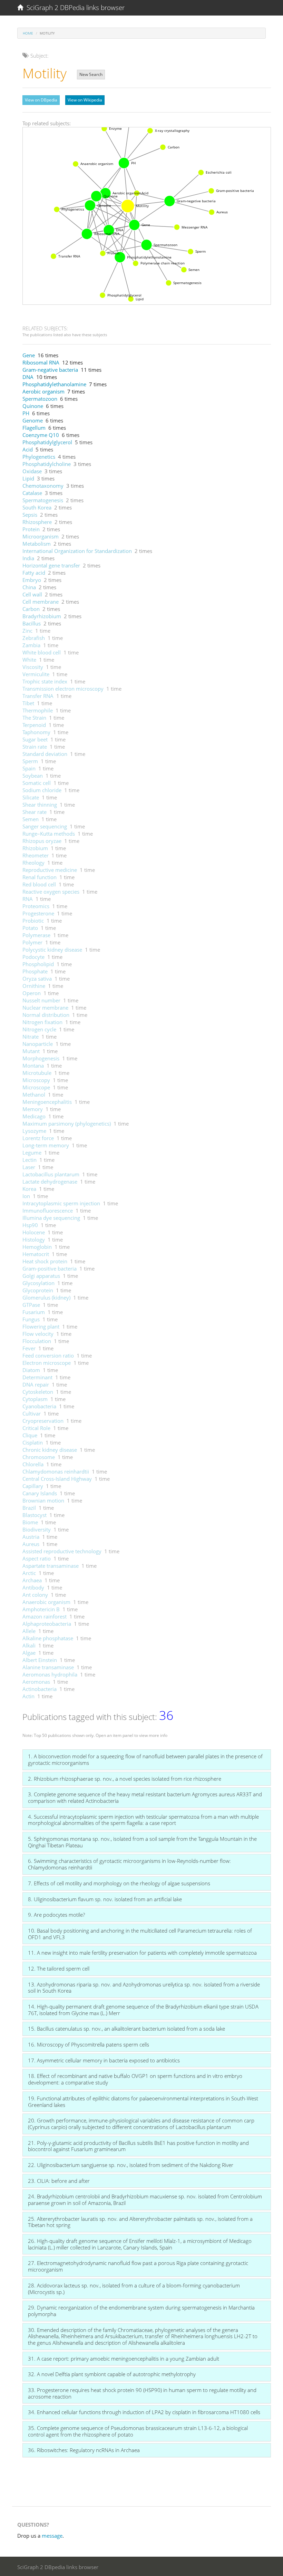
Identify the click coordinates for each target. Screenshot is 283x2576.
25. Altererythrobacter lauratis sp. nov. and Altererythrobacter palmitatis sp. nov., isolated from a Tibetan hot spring (140, 2222)
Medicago (34, 1116)
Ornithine (34, 986)
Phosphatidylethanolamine (54, 384)
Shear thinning (40, 805)
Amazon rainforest (45, 1616)
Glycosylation (38, 1283)
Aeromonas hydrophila (50, 1674)
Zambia (31, 645)
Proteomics (36, 906)
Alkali (29, 1645)
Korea (29, 1189)
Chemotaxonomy (43, 486)
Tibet (28, 703)
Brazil (29, 1508)
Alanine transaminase (48, 1667)
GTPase (31, 1305)
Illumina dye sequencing (51, 1218)
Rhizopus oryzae (42, 841)
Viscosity (33, 667)
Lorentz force (38, 1138)
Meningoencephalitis (47, 1102)
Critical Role (36, 1428)
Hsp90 (30, 1225)
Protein (31, 529)
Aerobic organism (43, 391)
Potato (30, 928)
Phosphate (35, 971)
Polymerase (36, 935)
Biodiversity (37, 1529)
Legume (32, 1153)
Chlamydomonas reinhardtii (56, 1471)
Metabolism (37, 544)
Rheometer (36, 855)
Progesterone (38, 913)
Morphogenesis (41, 1058)
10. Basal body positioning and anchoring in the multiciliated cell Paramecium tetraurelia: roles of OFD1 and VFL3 (140, 1934)
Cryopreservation (43, 1421)
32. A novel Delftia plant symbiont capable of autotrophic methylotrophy (112, 2374)
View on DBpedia (41, 100)
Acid (28, 449)
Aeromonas (36, 1682)
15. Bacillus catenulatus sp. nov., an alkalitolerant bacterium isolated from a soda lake (126, 2029)
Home (28, 33)
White (29, 660)
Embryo (32, 580)
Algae (29, 1653)
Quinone (33, 406)
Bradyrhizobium (42, 616)
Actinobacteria (40, 1689)
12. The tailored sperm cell (59, 1969)
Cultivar (32, 1413)
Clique (30, 1435)
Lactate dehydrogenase (50, 1182)
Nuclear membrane (45, 1008)
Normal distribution (46, 1015)
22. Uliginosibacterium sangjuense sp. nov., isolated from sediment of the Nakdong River (131, 2165)
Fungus (31, 1319)
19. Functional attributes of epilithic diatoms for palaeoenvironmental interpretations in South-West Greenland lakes (143, 2102)
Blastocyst (35, 1515)
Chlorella (33, 1464)
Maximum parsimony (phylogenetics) (67, 1124)
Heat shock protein (45, 1261)
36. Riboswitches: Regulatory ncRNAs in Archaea (84, 2450)
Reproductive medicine (50, 870)
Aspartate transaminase (51, 1566)
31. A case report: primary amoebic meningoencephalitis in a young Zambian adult (124, 2359)
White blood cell (42, 652)
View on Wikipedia (85, 100)
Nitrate (31, 1037)
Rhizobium (35, 848)
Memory (33, 1109)
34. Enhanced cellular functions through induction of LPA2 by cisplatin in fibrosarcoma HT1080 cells (144, 2412)
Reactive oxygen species (51, 892)
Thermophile (38, 710)
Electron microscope (47, 1363)
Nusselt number (41, 1000)
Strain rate (35, 747)
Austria (31, 1537)
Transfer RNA (38, 696)
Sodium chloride (42, 790)
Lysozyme (34, 1131)
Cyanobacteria (39, 1406)
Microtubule (37, 1073)
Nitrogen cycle (39, 1029)
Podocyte (33, 957)
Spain (29, 768)
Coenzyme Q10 (41, 435)
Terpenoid (34, 725)
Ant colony (35, 1595)
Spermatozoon (40, 399)
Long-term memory (46, 1145)
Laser (29, 1167)
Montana (33, 1066)
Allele (29, 1631)
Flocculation (37, 1341)
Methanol (34, 1095)
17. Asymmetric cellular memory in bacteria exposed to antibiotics (104, 2060)
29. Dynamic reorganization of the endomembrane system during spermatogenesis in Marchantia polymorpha (141, 2311)
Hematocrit (36, 1254)
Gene (29, 355)
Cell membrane (41, 602)
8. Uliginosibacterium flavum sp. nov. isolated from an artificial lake (105, 1899)
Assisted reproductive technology (62, 1551)
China (29, 587)
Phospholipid (38, 964)
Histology (34, 1240)
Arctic (29, 1573)
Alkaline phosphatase (48, 1638)
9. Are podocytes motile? (56, 1915)
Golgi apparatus (41, 1276)
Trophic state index (45, 681)
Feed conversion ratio (48, 1355)
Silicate (31, 797)
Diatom (31, 1370)
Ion (26, 1196)
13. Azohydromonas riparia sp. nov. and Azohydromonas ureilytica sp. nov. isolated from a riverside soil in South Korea (144, 1988)
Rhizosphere (37, 522)
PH (26, 413)
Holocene (34, 1232)
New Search (91, 74)
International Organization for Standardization (77, 551)
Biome (30, 1522)
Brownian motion (43, 1500)
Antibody (33, 1587)
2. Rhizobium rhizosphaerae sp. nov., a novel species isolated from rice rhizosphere (125, 1779)
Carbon (31, 609)
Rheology (33, 863)
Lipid (28, 478)
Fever (29, 1348)
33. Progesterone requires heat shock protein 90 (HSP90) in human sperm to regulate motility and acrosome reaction (142, 2393)
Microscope (36, 1087)
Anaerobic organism (46, 1602)
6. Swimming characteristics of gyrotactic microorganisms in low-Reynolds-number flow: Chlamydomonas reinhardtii (129, 1864)
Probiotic (33, 921)
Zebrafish (34, 638)
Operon (32, 993)
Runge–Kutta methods (49, 834)
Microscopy (36, 1080)
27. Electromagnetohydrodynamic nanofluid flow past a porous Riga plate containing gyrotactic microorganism (138, 2266)
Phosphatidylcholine (47, 464)
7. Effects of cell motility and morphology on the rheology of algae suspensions (119, 1883)
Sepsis (30, 515)
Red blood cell (39, 884)
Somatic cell (37, 783)
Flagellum (34, 428)
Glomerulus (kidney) (46, 1297)
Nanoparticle (38, 1044)
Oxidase (32, 471)
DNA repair (36, 1384)
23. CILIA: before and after (59, 2181)
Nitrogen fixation (42, 1022)
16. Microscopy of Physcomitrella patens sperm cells (89, 2044)
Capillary (33, 1486)
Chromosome (39, 1457)
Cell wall (32, 594)
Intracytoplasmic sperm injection (61, 1203)
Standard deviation (45, 754)
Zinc (27, 631)
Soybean (33, 776)
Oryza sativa (37, 979)
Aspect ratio (37, 1558)
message (52, 2536)
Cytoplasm (35, 1399)
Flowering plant (41, 1326)
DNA (28, 377)
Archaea (32, 1580)
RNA (28, 899)
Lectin (30, 1160)
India (28, 558)
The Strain (34, 718)
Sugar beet (35, 739)
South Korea (37, 507)
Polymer (32, 942)
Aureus (31, 1544)
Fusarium (34, 1312)
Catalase (32, 493)
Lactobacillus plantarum (51, 1174)
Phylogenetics (39, 457)
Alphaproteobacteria (47, 1624)
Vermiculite (36, 674)
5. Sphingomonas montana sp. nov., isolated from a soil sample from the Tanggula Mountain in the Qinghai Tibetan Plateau (142, 1842)
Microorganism (41, 536)
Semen (31, 819)
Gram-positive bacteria (50, 1268)
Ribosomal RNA (41, 362)
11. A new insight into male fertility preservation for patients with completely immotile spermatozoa (142, 1953)
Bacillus (32, 623)
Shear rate (35, 812)
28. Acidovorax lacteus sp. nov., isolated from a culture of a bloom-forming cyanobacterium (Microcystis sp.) (134, 2289)
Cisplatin (33, 1442)
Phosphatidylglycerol (47, 442)
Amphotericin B (41, 1609)
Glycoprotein (38, 1290)
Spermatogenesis (43, 500)
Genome (33, 420)
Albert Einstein (40, 1660)
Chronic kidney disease (50, 1450)
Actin (28, 1696)
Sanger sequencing (45, 826)
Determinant (37, 1377)
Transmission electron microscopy (63, 689)
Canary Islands (40, 1493)
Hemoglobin (37, 1247)
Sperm (30, 761)
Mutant (31, 1051)
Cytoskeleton (38, 1392)
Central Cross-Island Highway (57, 1479)
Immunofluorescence (48, 1211)
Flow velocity (38, 1334)
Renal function (40, 877)
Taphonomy (36, 732)
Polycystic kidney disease (52, 950)
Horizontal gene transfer (51, 565)
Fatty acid (34, 573)
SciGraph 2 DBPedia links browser (74, 8)
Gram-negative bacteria (50, 370)
